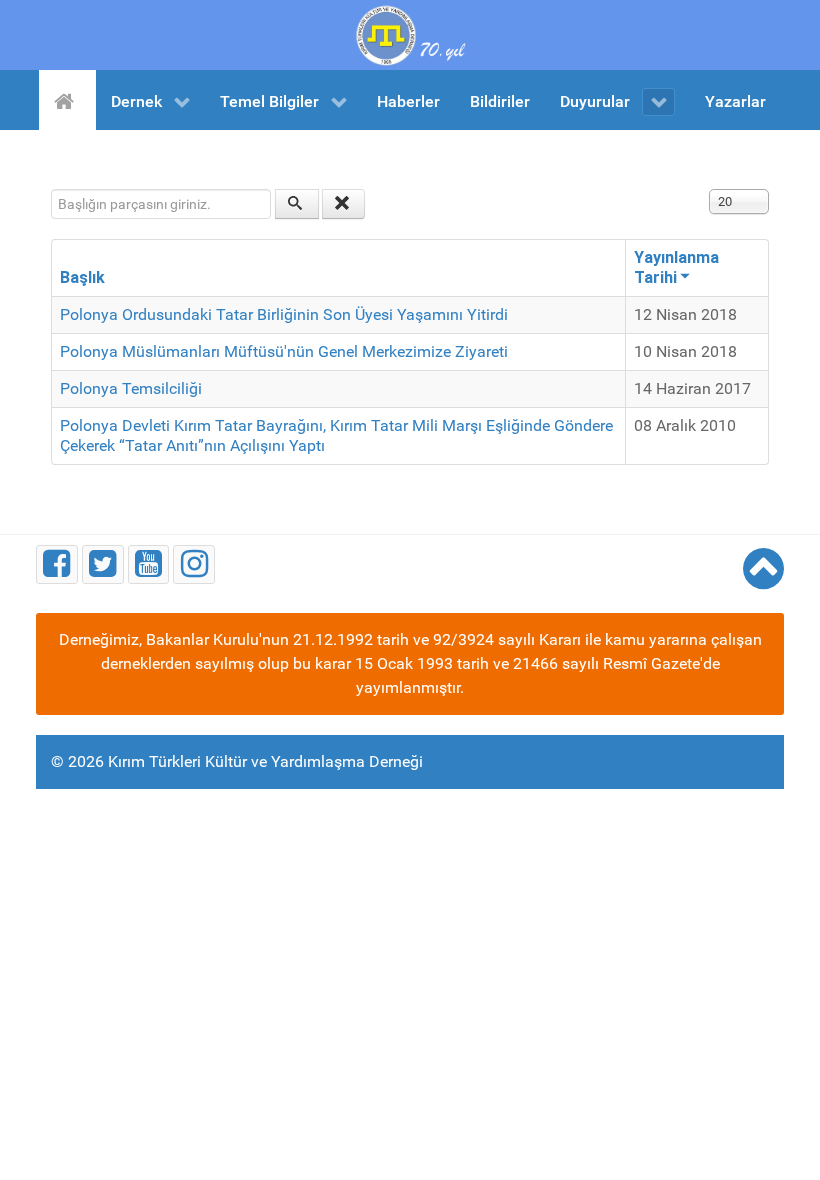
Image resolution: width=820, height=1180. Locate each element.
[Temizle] (344, 204)
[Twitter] (103, 564)
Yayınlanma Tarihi (676, 267)
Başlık (82, 277)
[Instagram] (194, 564)
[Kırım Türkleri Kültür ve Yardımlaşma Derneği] (410, 33)
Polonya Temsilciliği (131, 388)
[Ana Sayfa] (67, 100)
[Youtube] (149, 564)
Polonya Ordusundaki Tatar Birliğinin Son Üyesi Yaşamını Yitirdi (284, 314)
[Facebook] (57, 564)
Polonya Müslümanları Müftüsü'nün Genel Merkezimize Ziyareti (284, 351)
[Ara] (297, 204)
